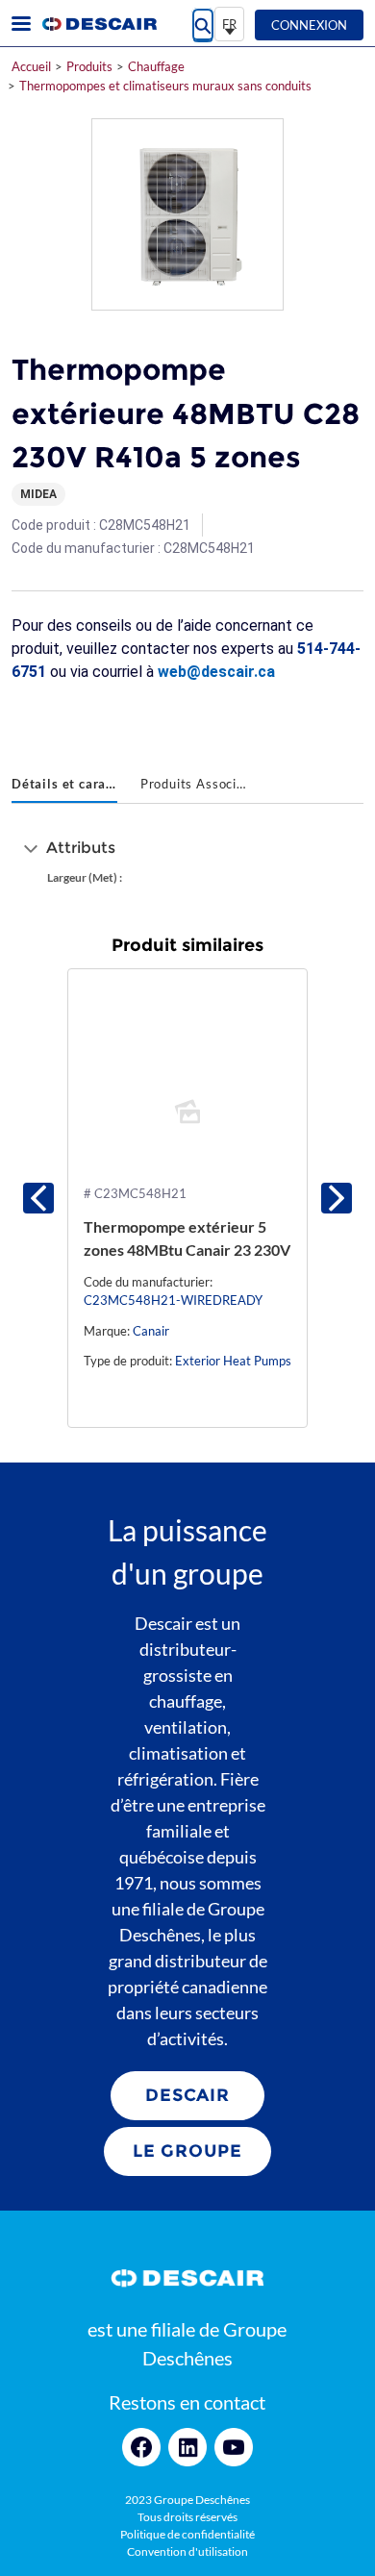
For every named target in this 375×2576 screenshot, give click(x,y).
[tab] (64, 786)
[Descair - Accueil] (99, 24)
